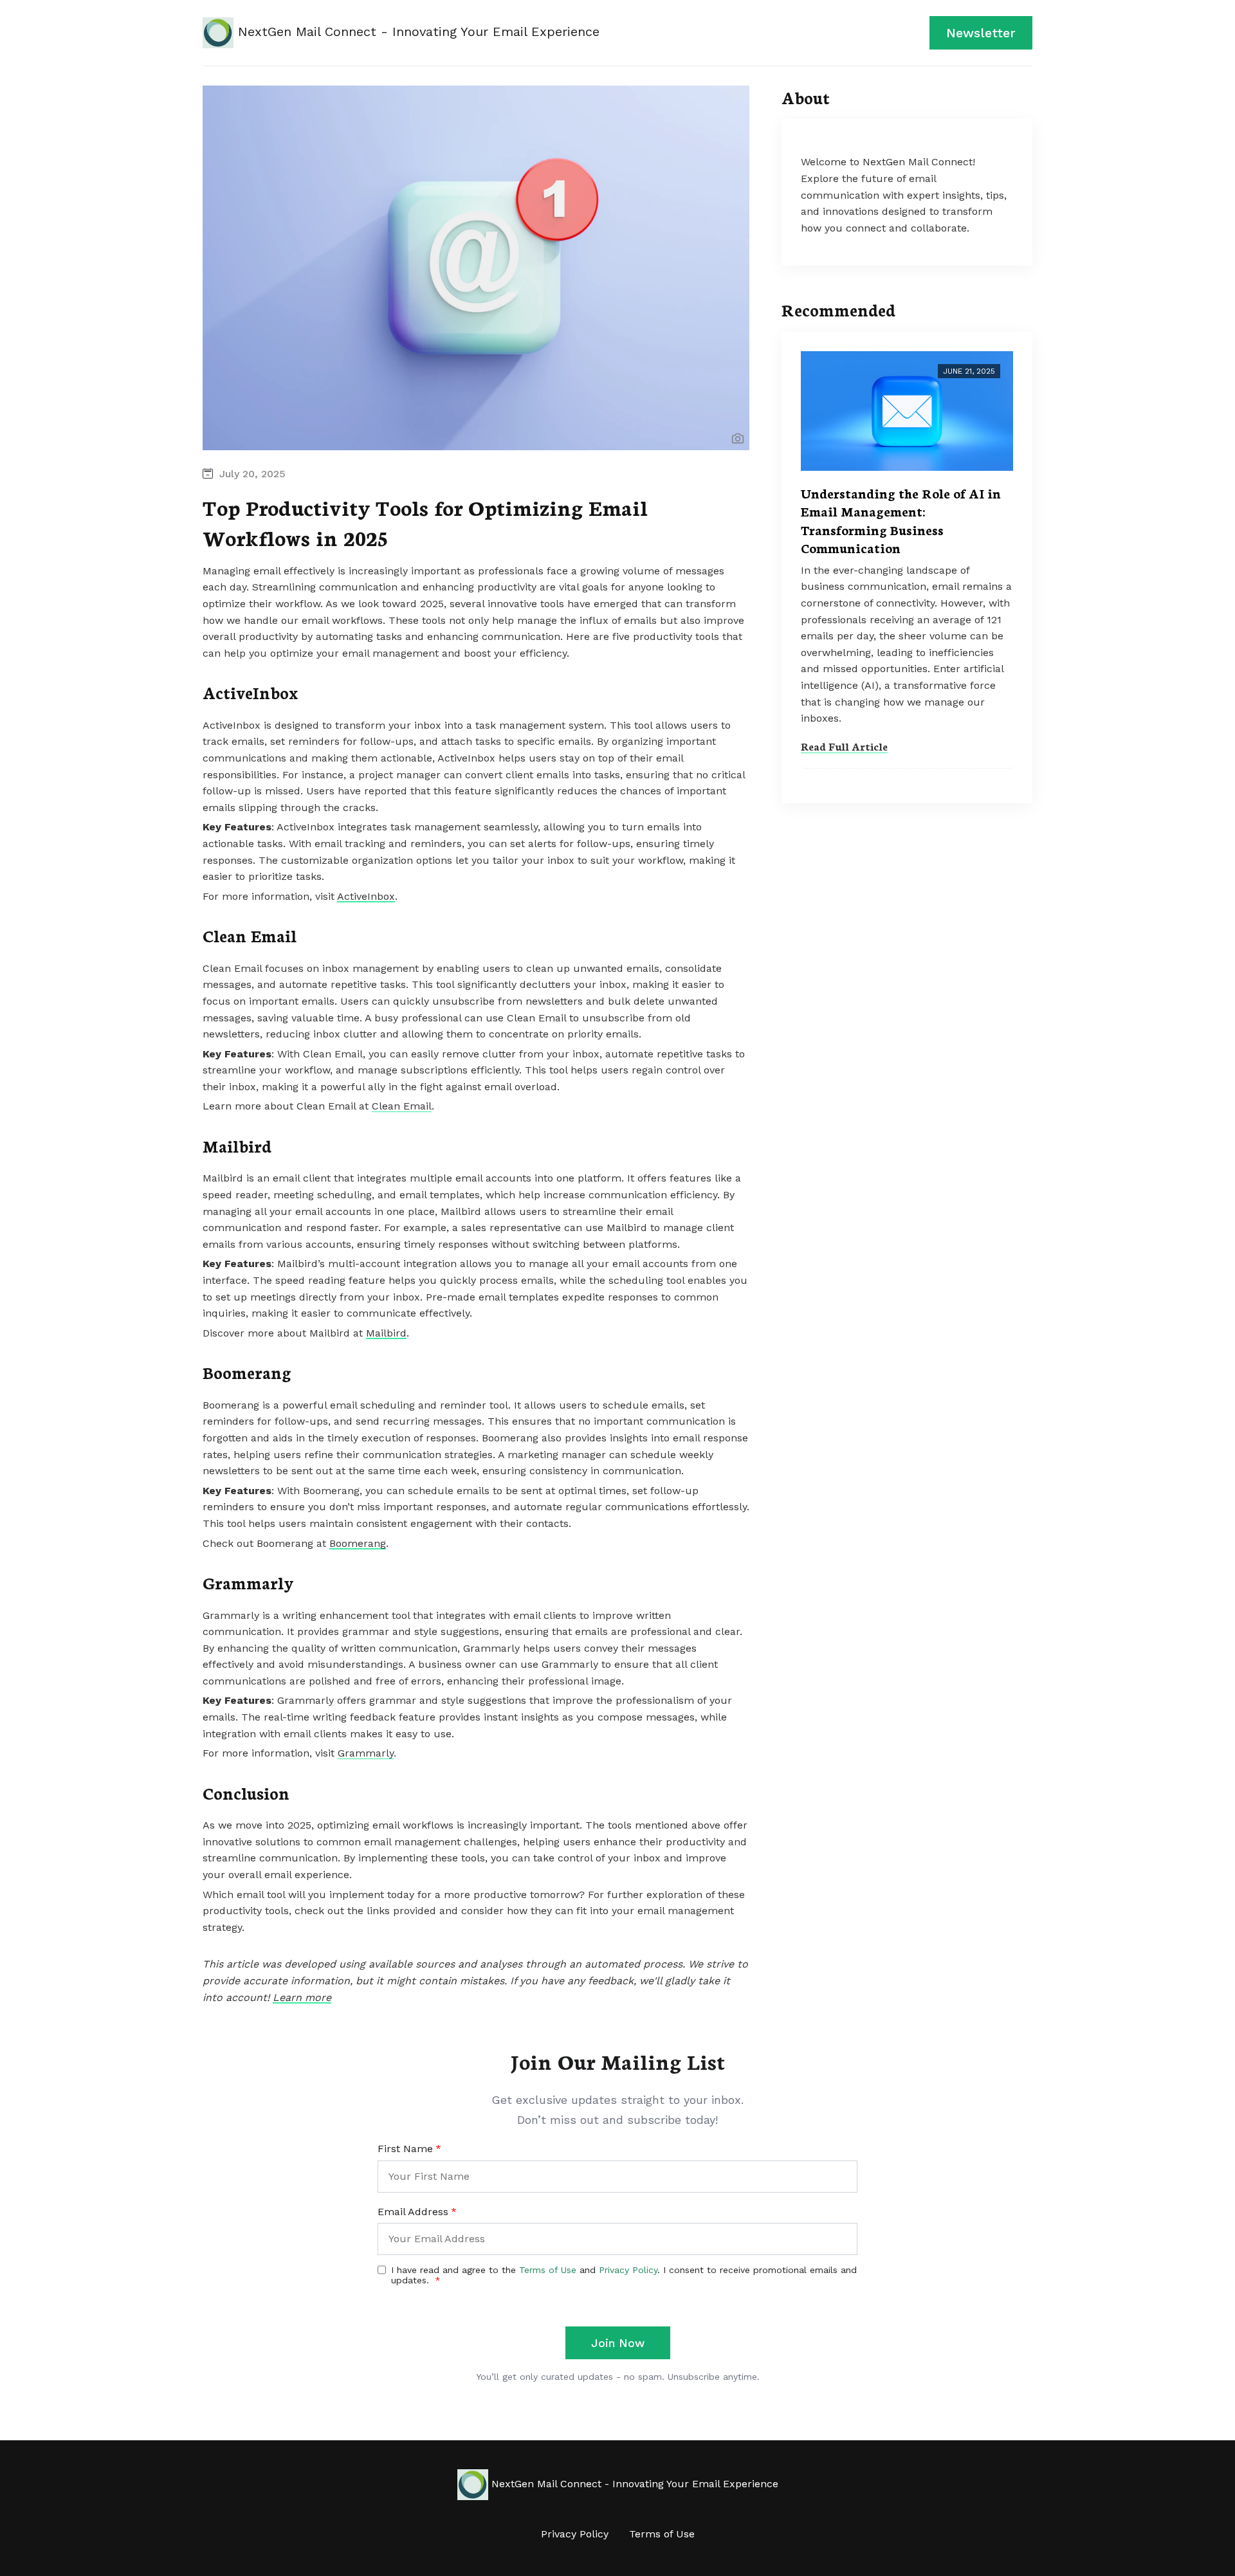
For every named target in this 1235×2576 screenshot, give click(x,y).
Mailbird (386, 1333)
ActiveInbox (366, 896)
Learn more (302, 1997)
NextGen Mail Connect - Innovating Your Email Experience (416, 32)
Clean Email (402, 1106)
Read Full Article (844, 746)
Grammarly (366, 1753)
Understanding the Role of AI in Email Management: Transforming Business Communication (901, 520)
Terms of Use (662, 2534)
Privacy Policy (575, 2534)
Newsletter (981, 33)
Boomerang (358, 1543)
